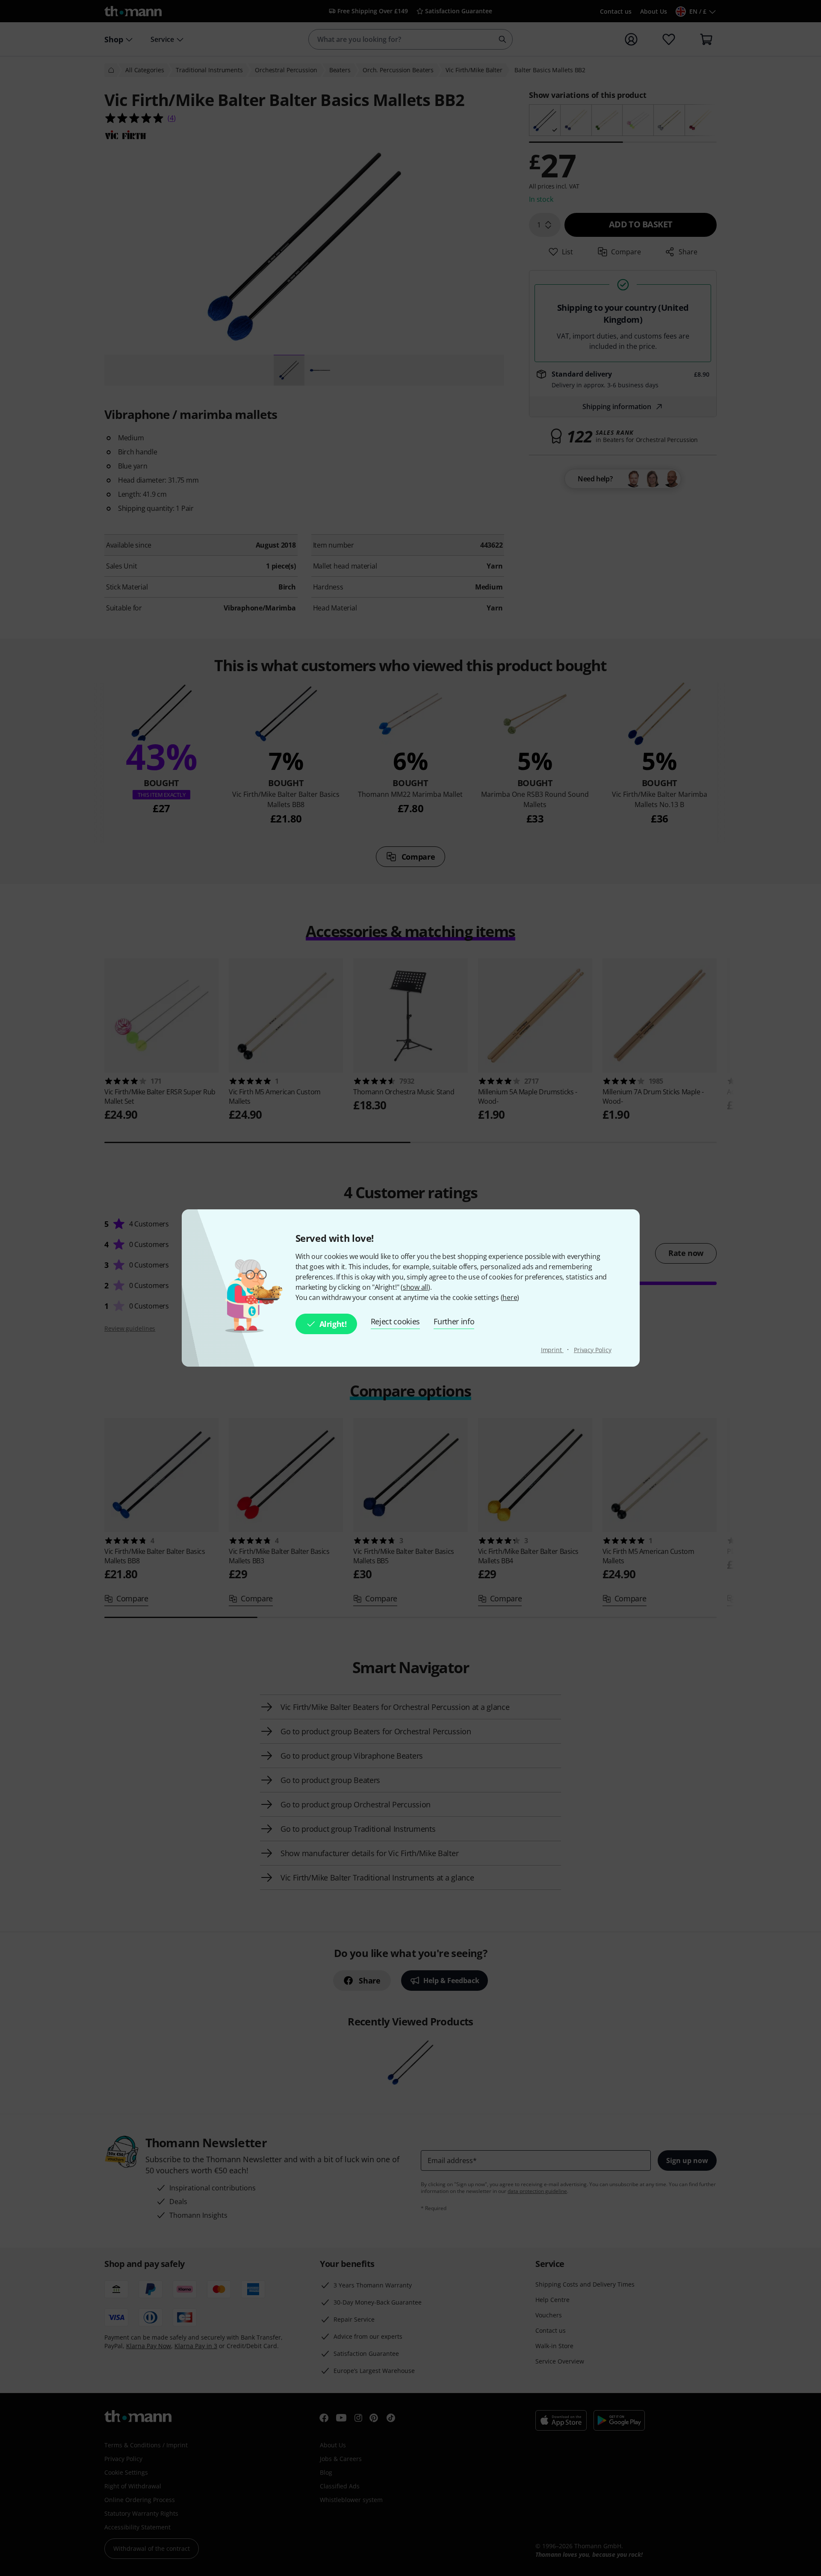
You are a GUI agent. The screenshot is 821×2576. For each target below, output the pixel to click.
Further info (454, 1321)
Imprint (552, 1350)
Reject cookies (396, 1321)
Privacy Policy (593, 1350)
